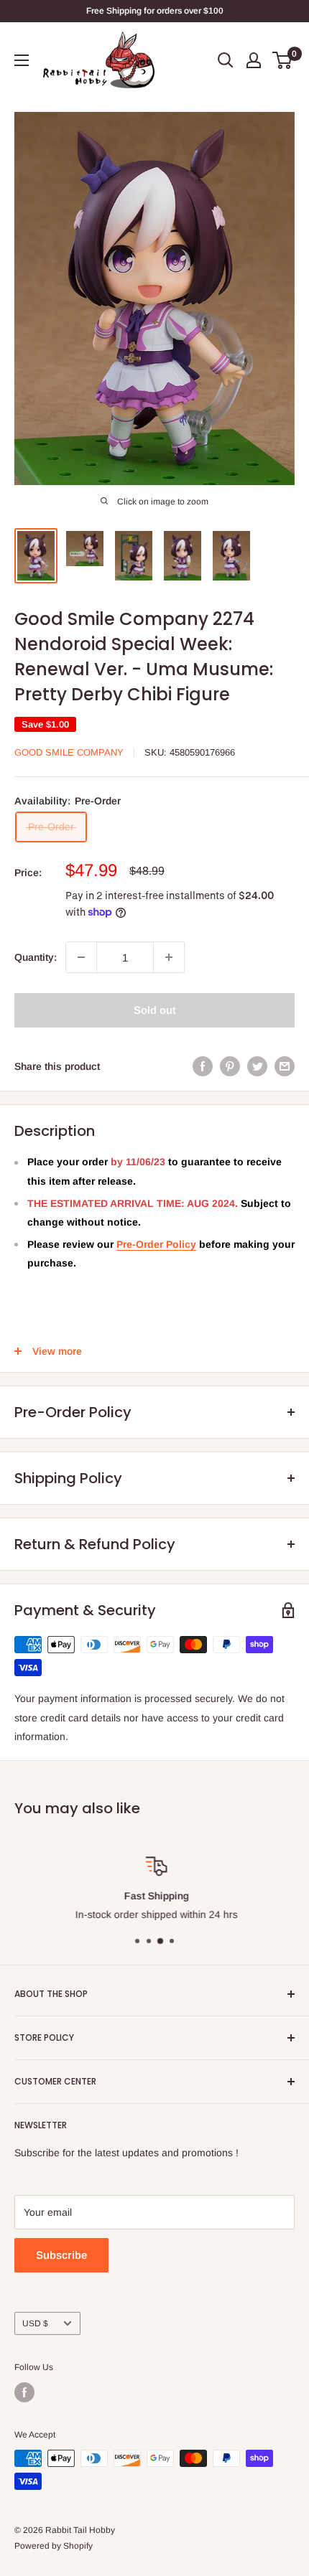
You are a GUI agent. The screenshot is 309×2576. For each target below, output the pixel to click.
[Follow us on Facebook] (24, 2392)
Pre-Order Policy (156, 1244)
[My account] (254, 60)
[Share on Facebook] (203, 1066)
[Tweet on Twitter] (257, 1066)
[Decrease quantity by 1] (81, 957)
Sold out (155, 1010)
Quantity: (36, 957)
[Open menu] (22, 60)
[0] (283, 60)
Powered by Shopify (54, 2546)
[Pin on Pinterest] (230, 1066)
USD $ (35, 2323)
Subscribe (61, 2255)
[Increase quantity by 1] (169, 957)
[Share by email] (285, 1066)
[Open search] (226, 60)
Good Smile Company (69, 752)
